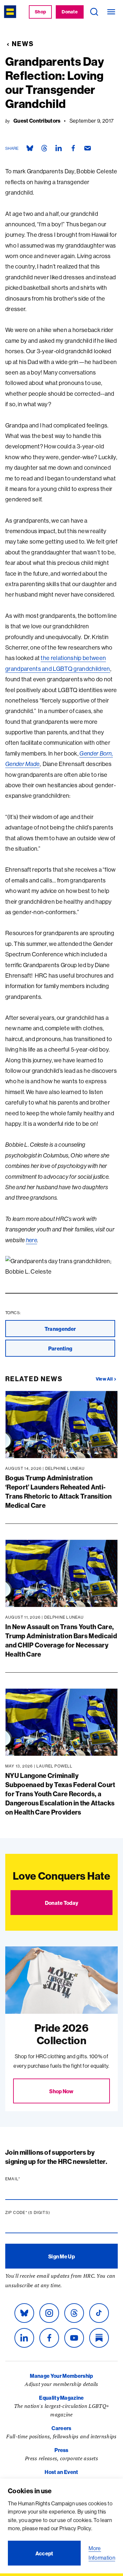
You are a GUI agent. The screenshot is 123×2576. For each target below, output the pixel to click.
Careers (61, 2428)
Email (25, 2179)
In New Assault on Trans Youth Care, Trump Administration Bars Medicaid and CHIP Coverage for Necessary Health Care (61, 1640)
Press (61, 2450)
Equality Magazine (61, 2398)
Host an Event (61, 2472)
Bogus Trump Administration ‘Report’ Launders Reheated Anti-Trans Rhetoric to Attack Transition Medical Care (58, 1492)
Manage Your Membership (61, 2376)
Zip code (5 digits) (40, 2213)
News (23, 44)
